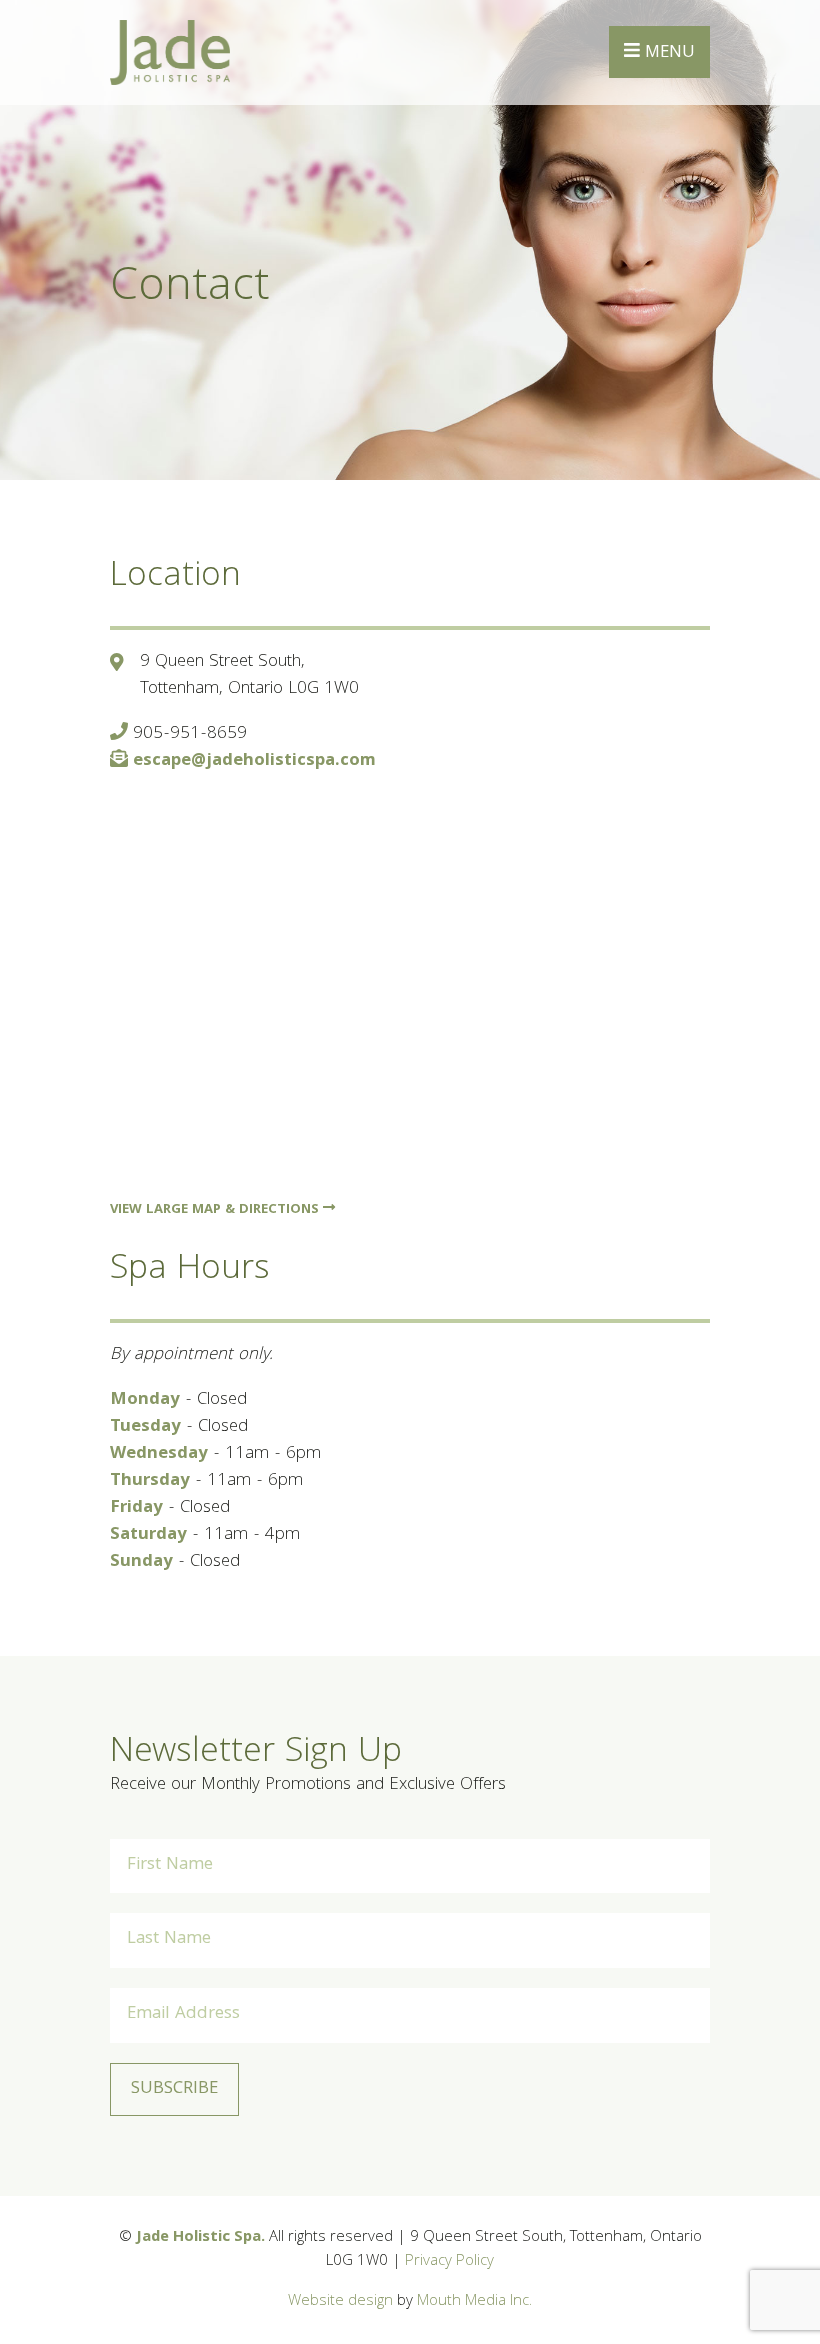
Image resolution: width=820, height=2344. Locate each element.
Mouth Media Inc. (474, 2302)
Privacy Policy (449, 2262)
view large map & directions (216, 1210)
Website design (340, 2302)
